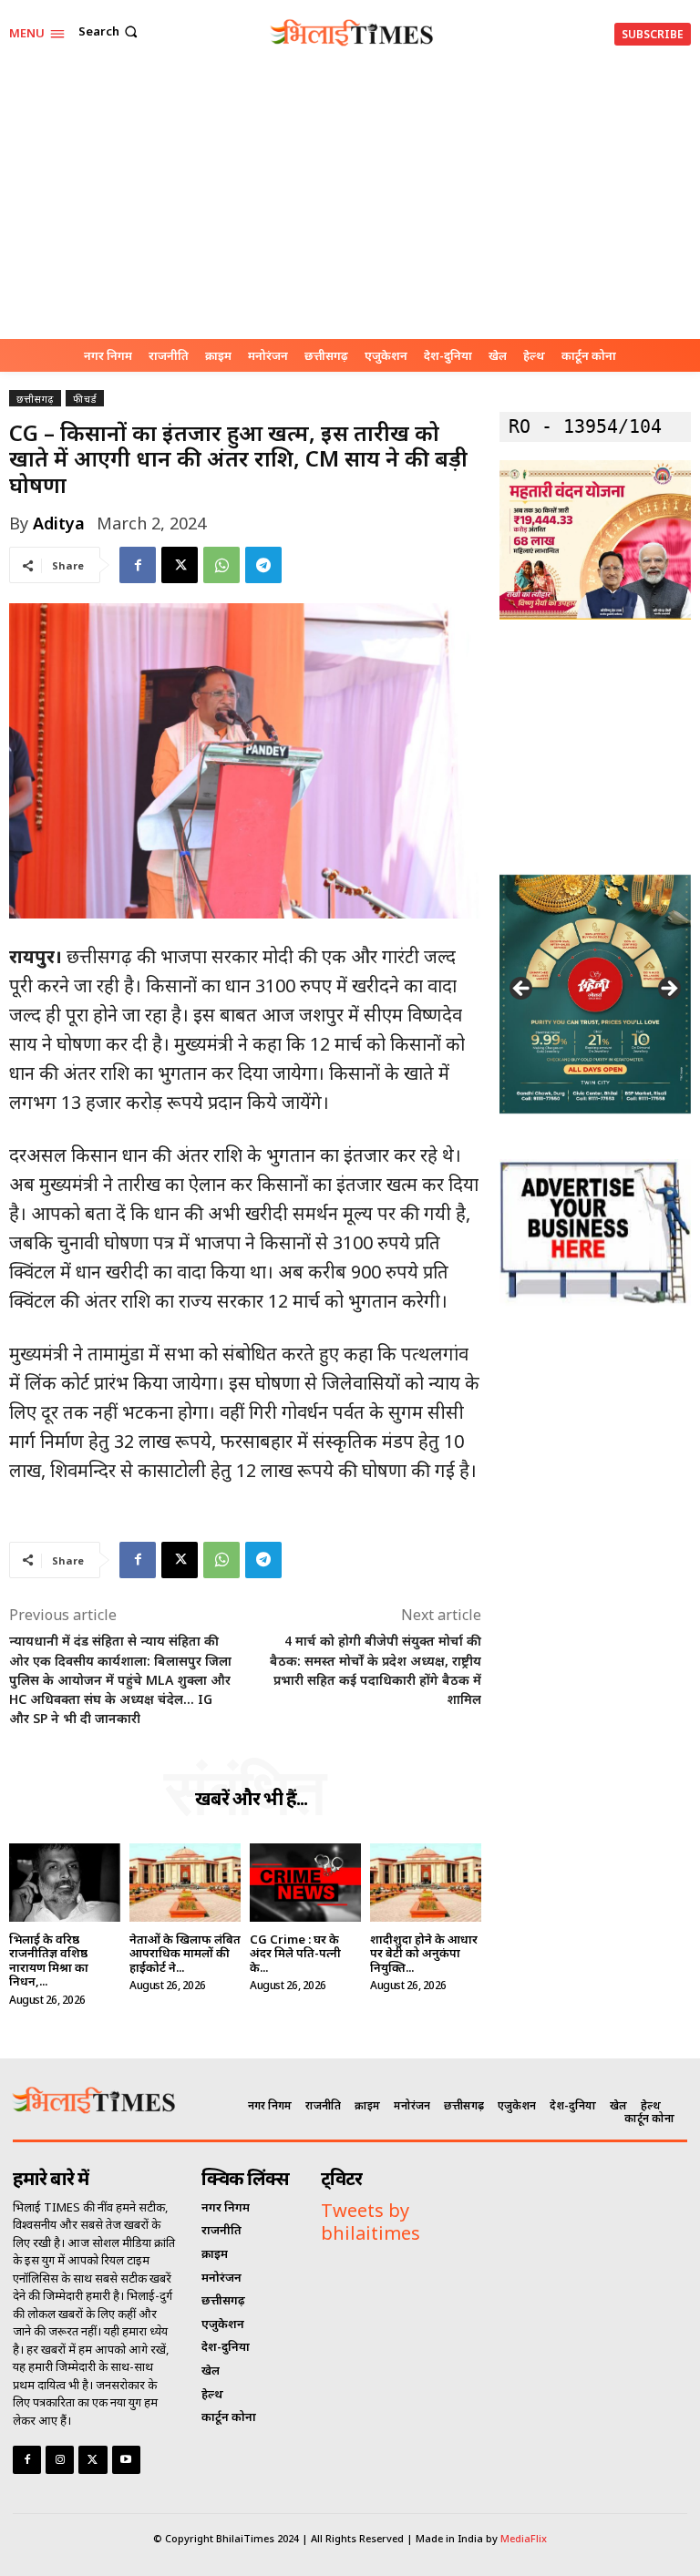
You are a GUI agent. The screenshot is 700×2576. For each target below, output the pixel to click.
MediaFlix (524, 2538)
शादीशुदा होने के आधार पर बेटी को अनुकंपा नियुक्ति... (424, 1953)
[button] (110, 31)
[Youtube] (126, 2460)
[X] (180, 565)
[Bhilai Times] (352, 33)
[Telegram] (263, 565)
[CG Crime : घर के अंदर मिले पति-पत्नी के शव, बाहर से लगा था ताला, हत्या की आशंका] (305, 1882)
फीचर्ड (85, 399)
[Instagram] (60, 2460)
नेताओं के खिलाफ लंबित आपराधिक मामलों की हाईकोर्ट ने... (185, 1953)
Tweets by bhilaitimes (371, 2222)
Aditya (59, 523)
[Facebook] (138, 565)
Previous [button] (522, 990)
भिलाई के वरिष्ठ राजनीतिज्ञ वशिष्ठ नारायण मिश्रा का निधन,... (49, 1960)
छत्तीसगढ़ (35, 399)
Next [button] (668, 990)
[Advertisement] (350, 202)
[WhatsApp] (221, 565)
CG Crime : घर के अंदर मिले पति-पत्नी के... (295, 1953)
